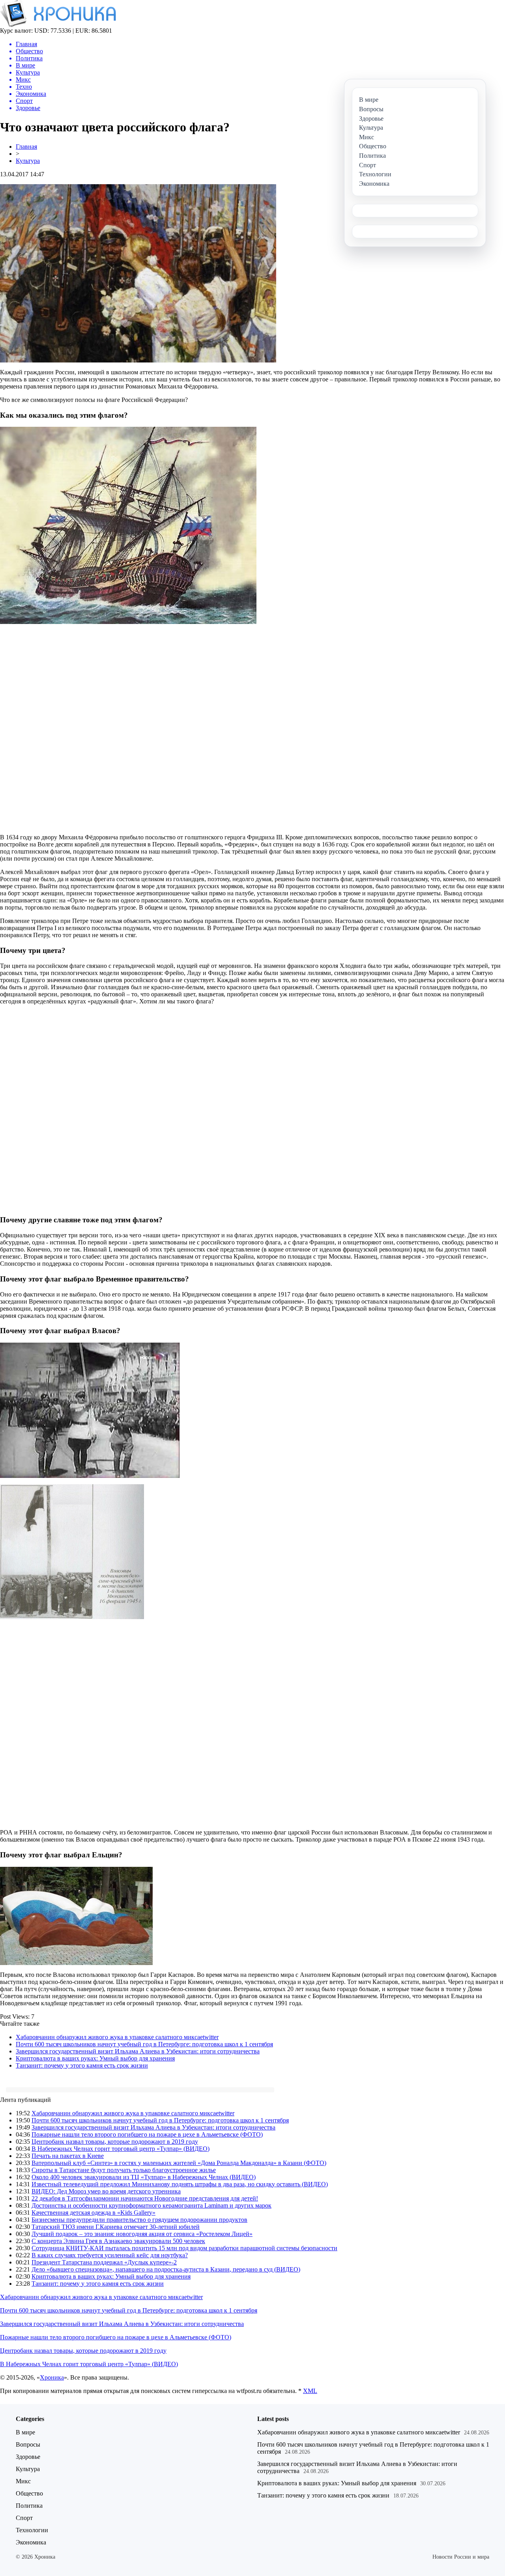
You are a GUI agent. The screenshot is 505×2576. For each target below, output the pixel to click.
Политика (29, 2506)
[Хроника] (58, 25)
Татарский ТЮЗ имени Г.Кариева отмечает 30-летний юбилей (116, 2227)
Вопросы (28, 2444)
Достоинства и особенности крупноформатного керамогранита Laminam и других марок (151, 2205)
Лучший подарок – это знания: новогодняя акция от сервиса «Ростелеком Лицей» (142, 2234)
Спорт (24, 2518)
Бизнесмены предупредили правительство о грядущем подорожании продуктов (139, 2220)
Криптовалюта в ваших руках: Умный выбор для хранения (95, 2058)
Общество (29, 2493)
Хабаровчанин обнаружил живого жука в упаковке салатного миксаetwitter (117, 2037)
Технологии (32, 2530)
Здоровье (28, 2457)
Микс (23, 2481)
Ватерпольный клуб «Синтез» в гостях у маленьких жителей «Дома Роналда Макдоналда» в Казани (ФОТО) (179, 2163)
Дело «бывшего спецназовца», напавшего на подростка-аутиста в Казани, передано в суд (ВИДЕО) (166, 2269)
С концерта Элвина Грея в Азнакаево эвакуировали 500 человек (118, 2241)
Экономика (31, 2542)
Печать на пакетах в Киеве (68, 2156)
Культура (28, 161)
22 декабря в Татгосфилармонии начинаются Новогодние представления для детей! (145, 2198)
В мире (25, 2432)
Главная (26, 147)
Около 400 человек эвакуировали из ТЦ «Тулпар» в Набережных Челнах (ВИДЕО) (144, 2177)
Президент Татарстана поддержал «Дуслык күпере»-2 (104, 2262)
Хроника (52, 2377)
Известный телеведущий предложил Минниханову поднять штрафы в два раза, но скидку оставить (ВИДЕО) (180, 2184)
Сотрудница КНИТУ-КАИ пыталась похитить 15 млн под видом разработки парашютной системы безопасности (184, 2248)
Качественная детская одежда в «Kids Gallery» (94, 2213)
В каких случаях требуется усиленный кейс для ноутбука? (110, 2255)
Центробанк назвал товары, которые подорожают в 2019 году (115, 2142)
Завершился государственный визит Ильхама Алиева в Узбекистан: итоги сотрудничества (138, 2051)
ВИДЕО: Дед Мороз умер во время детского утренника (106, 2191)
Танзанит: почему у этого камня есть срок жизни (82, 2065)
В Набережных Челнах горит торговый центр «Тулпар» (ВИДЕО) (121, 2149)
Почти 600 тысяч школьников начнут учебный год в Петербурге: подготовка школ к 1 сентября (144, 2044)
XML (310, 2391)
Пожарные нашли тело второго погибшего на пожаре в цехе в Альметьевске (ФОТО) (147, 2134)
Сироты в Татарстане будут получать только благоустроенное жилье (124, 2170)
